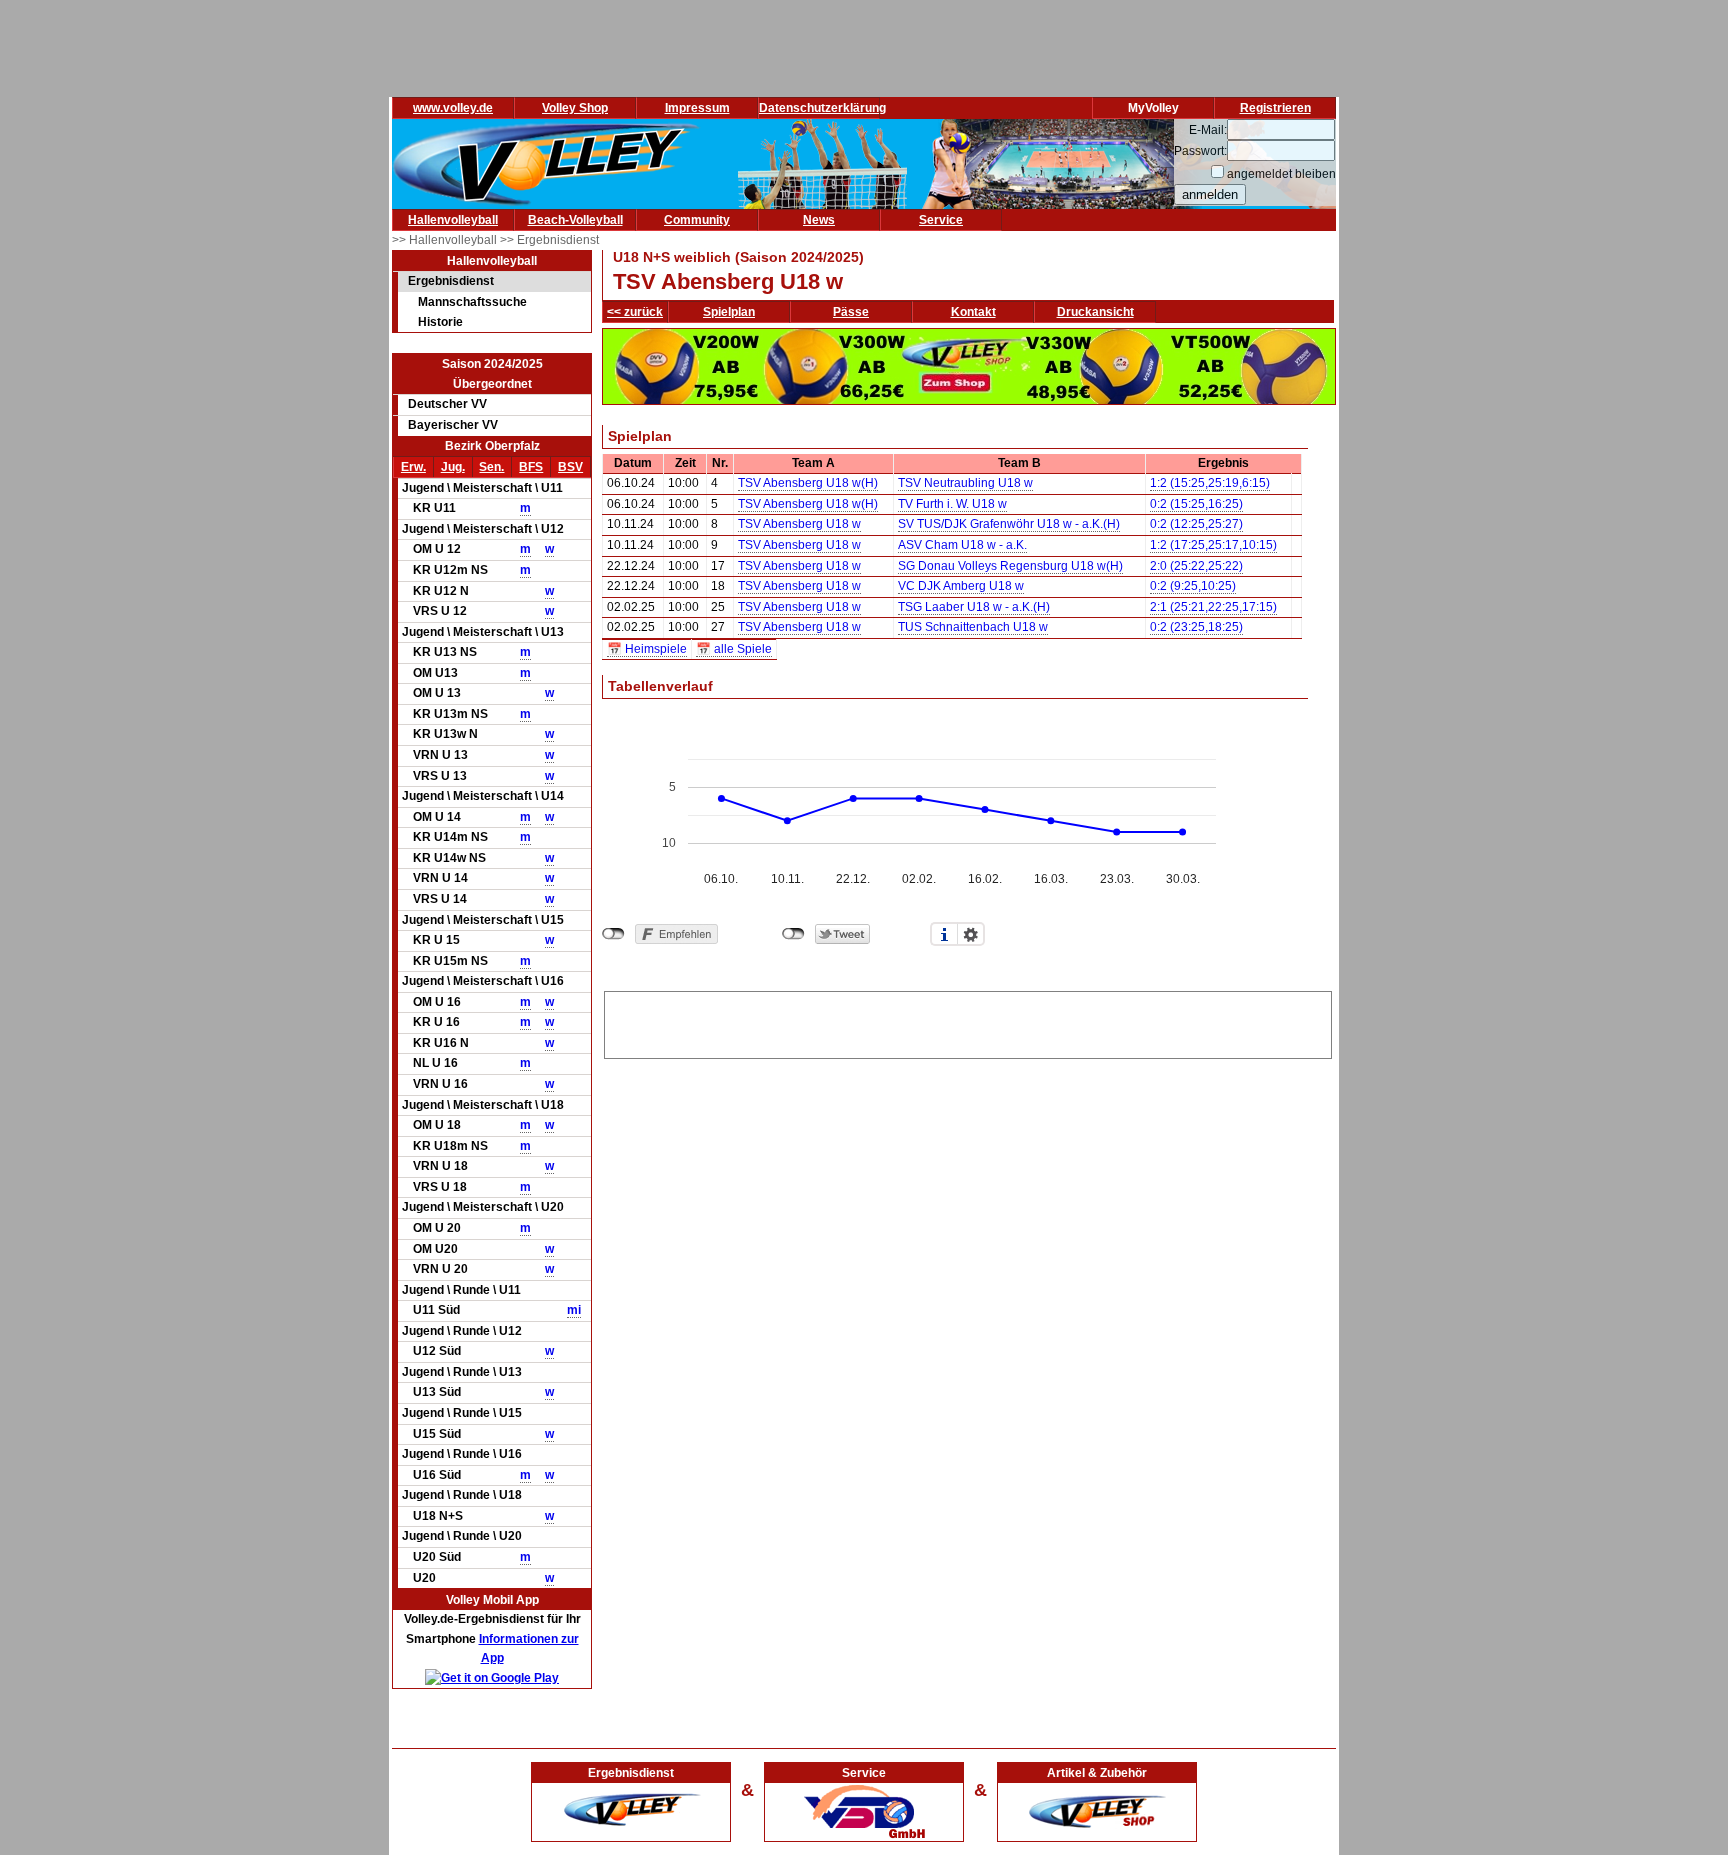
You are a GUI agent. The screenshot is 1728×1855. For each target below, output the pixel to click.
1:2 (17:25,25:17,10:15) (1213, 545)
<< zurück (635, 312)
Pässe (851, 312)
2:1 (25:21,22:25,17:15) (1213, 607)
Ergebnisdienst (451, 281)
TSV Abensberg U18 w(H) (808, 483)
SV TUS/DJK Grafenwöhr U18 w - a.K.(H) (1009, 524)
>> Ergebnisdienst (549, 240)
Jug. (453, 467)
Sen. (491, 467)
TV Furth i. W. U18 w (952, 504)
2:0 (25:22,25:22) (1196, 566)
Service (941, 220)
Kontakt (973, 312)
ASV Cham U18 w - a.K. (962, 545)
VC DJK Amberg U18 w (961, 586)
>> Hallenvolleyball (446, 240)
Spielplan (729, 312)
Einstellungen (971, 934)
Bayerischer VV (453, 425)
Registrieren (1275, 108)
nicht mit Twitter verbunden (793, 934)
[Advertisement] (968, 1022)
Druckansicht (1095, 312)
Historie (440, 322)
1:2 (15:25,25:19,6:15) (1210, 483)
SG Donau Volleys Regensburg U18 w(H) (1010, 566)
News (819, 220)
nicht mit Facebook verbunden (613, 934)
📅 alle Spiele (734, 649)
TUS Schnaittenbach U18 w (973, 627)
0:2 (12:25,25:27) (1196, 524)
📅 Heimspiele (647, 649)
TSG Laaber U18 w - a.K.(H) (974, 607)
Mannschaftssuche (472, 302)
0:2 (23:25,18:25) (1196, 627)
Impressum (697, 108)
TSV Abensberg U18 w (799, 524)
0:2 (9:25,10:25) (1193, 586)
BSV (570, 467)
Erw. (413, 467)
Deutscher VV (447, 404)
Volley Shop (575, 108)
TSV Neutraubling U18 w (965, 483)
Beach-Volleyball (575, 220)
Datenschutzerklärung (822, 108)
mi (574, 1310)
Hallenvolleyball (453, 220)
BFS (531, 467)
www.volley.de (453, 108)
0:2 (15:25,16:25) (1196, 504)
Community (697, 220)
